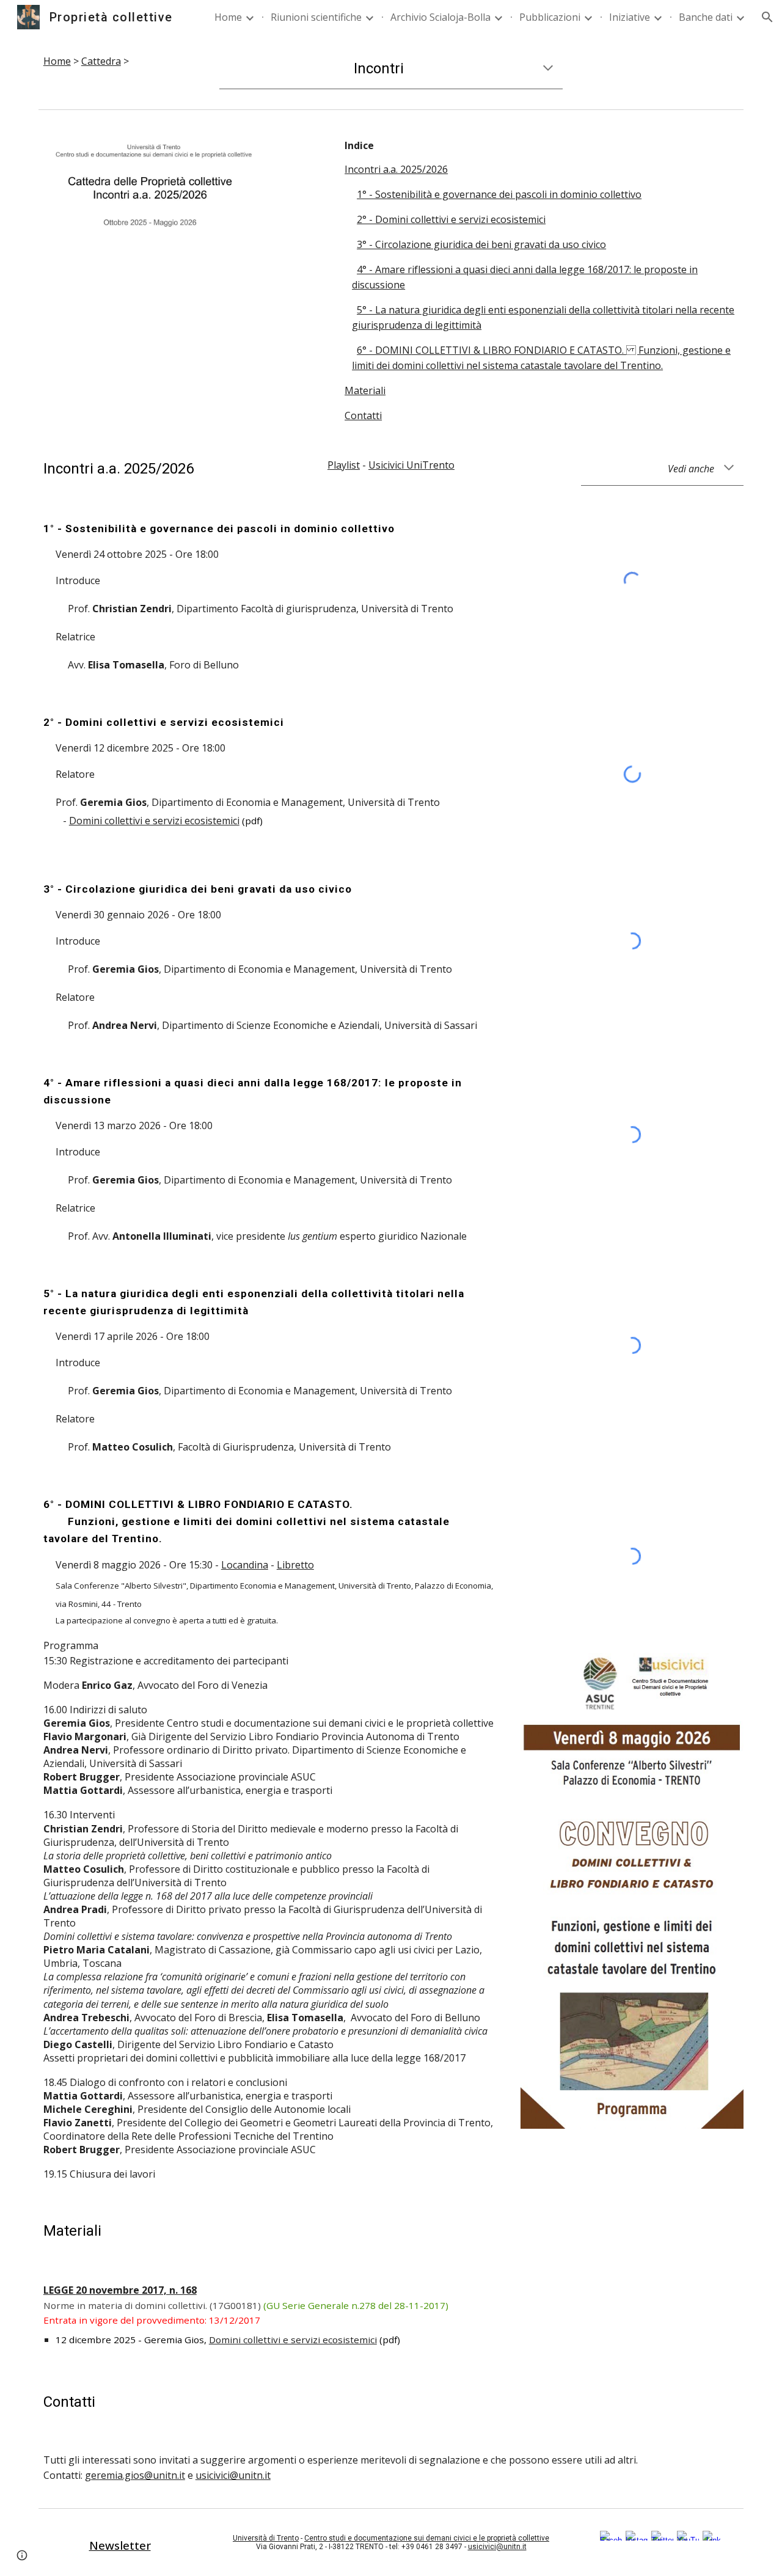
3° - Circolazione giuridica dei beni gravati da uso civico (481, 244)
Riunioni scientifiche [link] (316, 17)
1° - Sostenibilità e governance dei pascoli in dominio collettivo (499, 194)
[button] (767, 17)
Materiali (365, 390)
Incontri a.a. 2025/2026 (396, 169)
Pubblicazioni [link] (550, 17)
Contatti (363, 415)
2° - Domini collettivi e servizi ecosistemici (451, 219)
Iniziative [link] (630, 17)
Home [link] (228, 17)
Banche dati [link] (706, 17)
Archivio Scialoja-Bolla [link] (440, 17)
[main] (120, 61)
